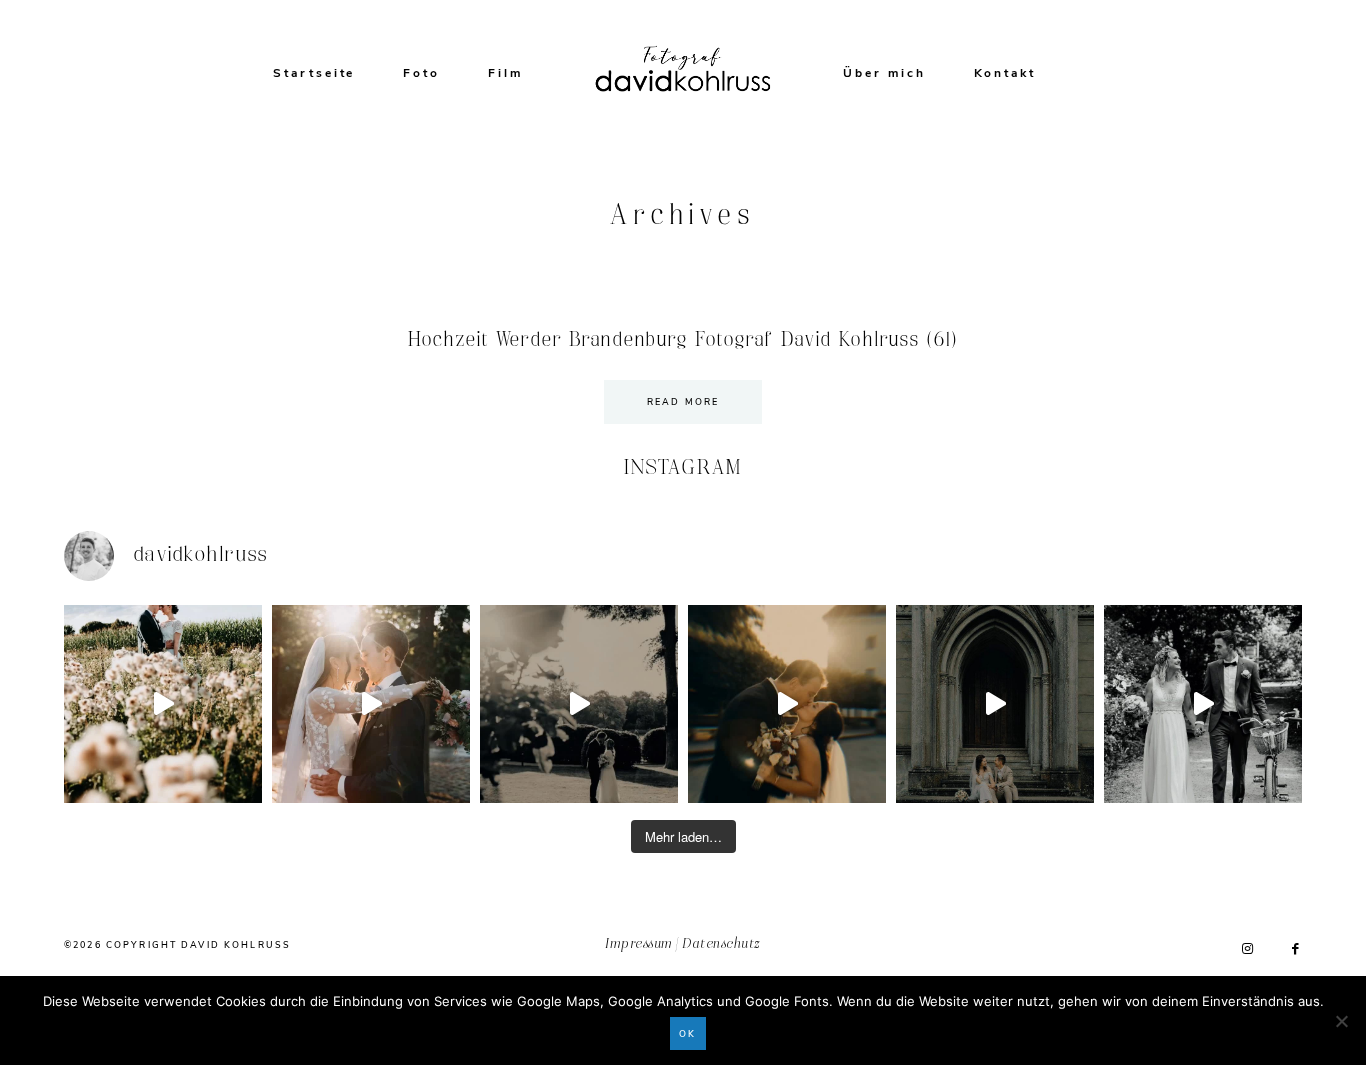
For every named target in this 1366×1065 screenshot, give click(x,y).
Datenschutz (721, 945)
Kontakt (1005, 73)
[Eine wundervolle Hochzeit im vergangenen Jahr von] (371, 704)
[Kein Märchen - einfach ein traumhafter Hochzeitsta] (995, 704)
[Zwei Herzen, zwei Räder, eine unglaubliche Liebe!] (1203, 704)
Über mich (884, 73)
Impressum (638, 945)
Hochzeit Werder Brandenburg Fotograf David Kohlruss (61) (683, 340)
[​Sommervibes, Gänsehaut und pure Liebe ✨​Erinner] (163, 704)
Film (505, 73)
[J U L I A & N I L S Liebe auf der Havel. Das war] (579, 704)
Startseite (314, 73)
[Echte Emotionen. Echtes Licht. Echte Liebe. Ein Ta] (787, 704)
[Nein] (1341, 1021)
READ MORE (683, 402)
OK (687, 1034)
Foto (421, 73)
